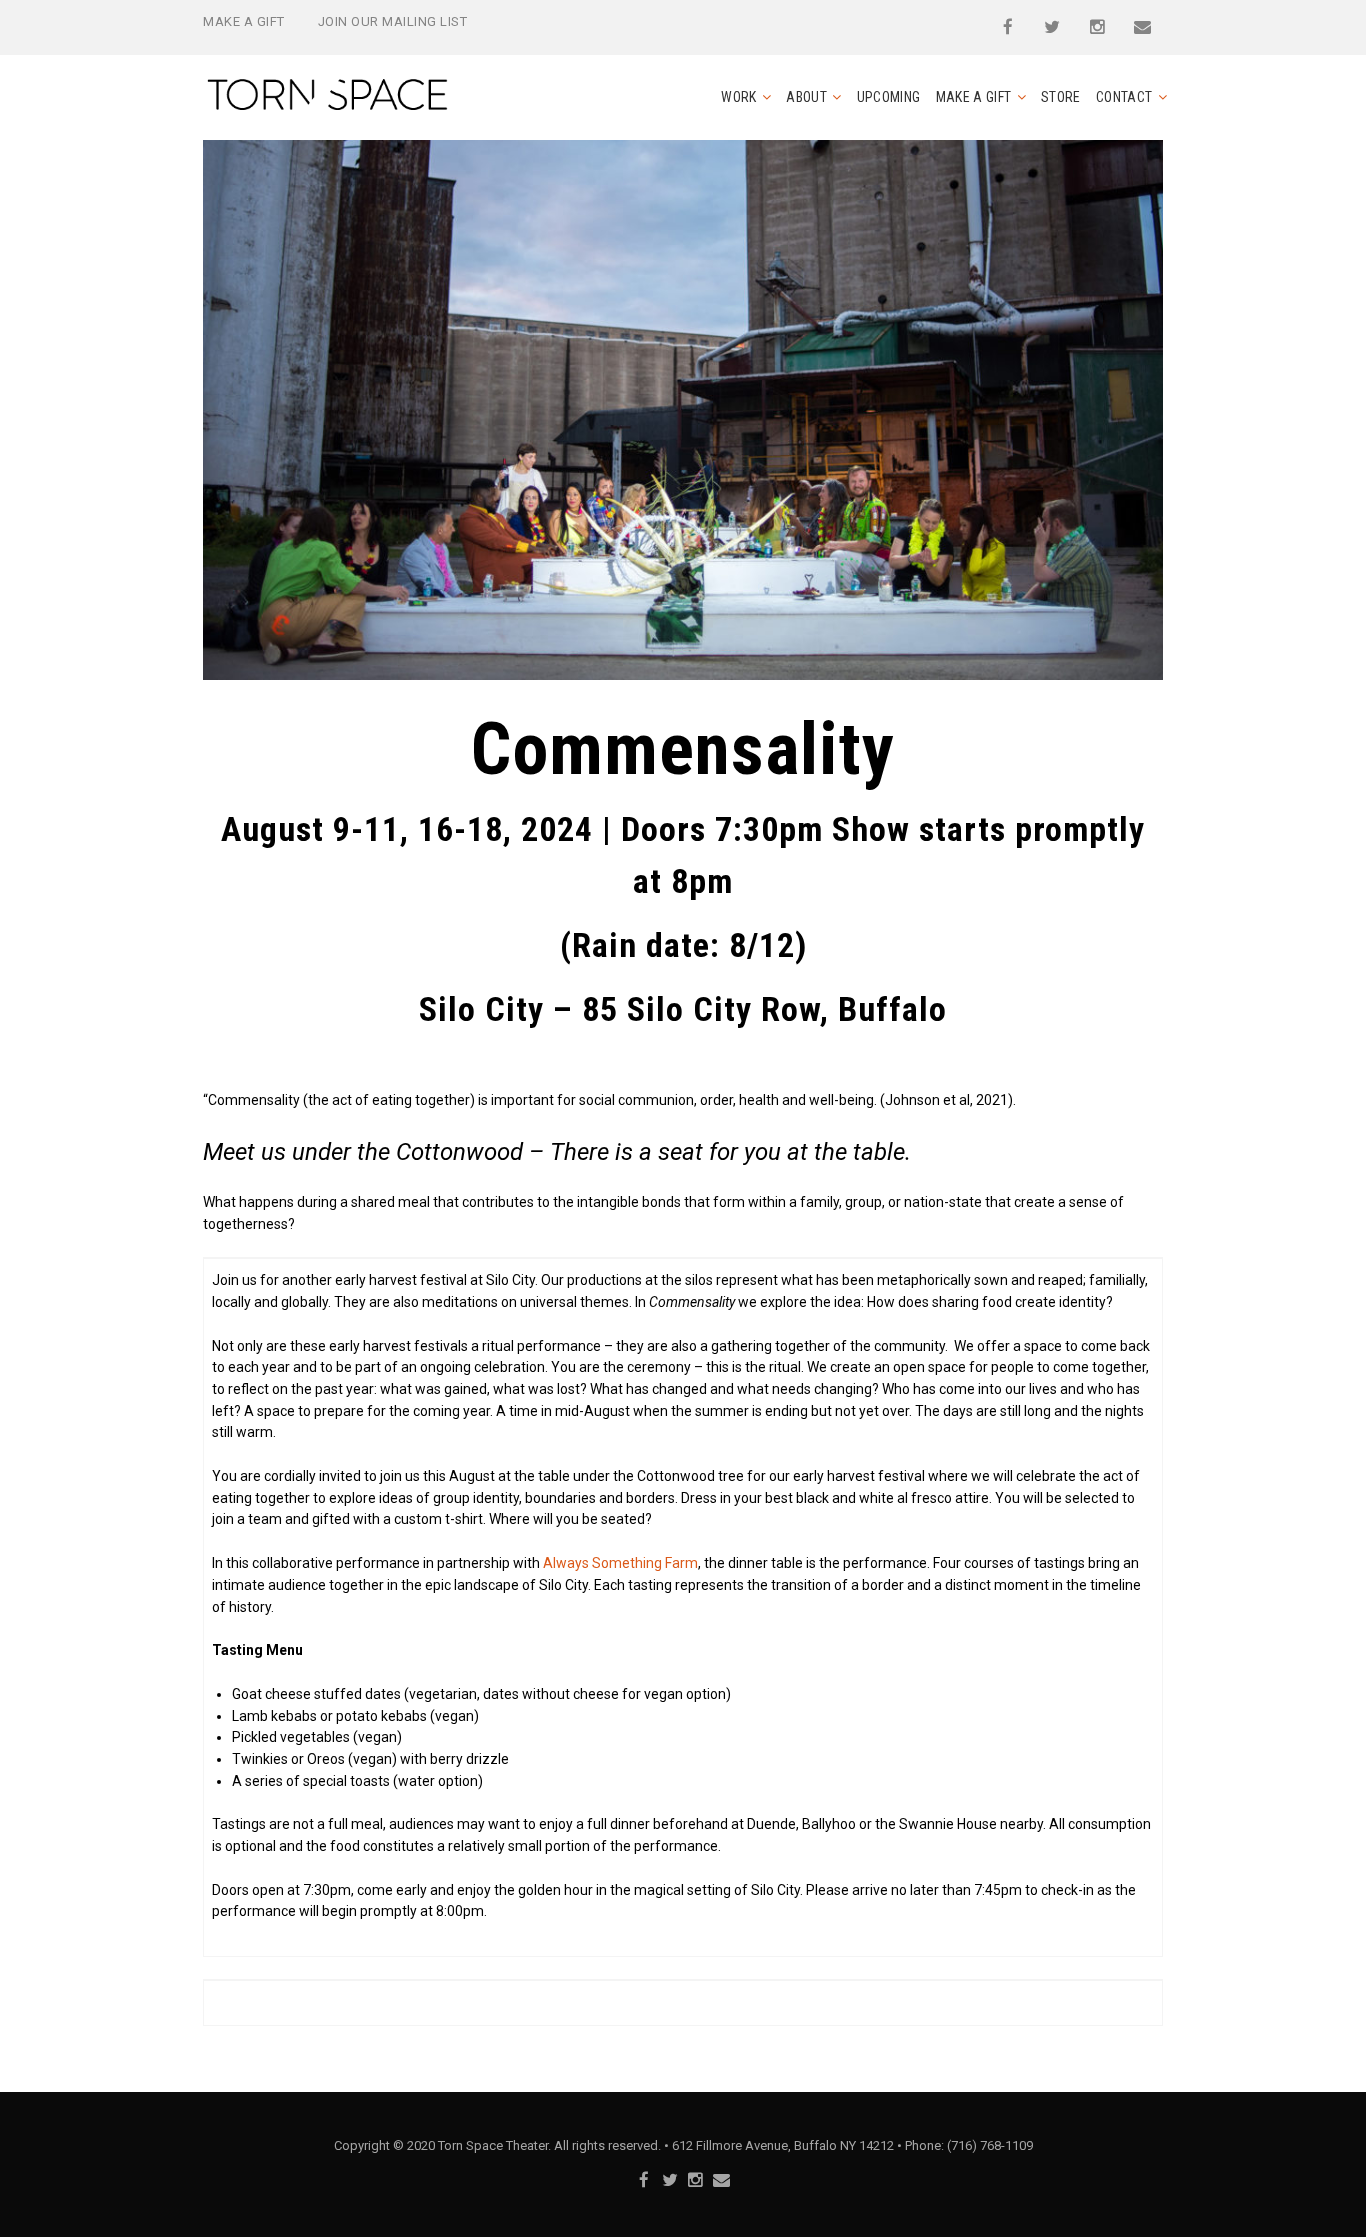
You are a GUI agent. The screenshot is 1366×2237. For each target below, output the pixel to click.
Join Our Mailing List (393, 21)
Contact (1124, 97)
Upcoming (889, 97)
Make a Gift (244, 21)
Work (738, 97)
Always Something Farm (620, 1563)
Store (1061, 97)
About (806, 97)
